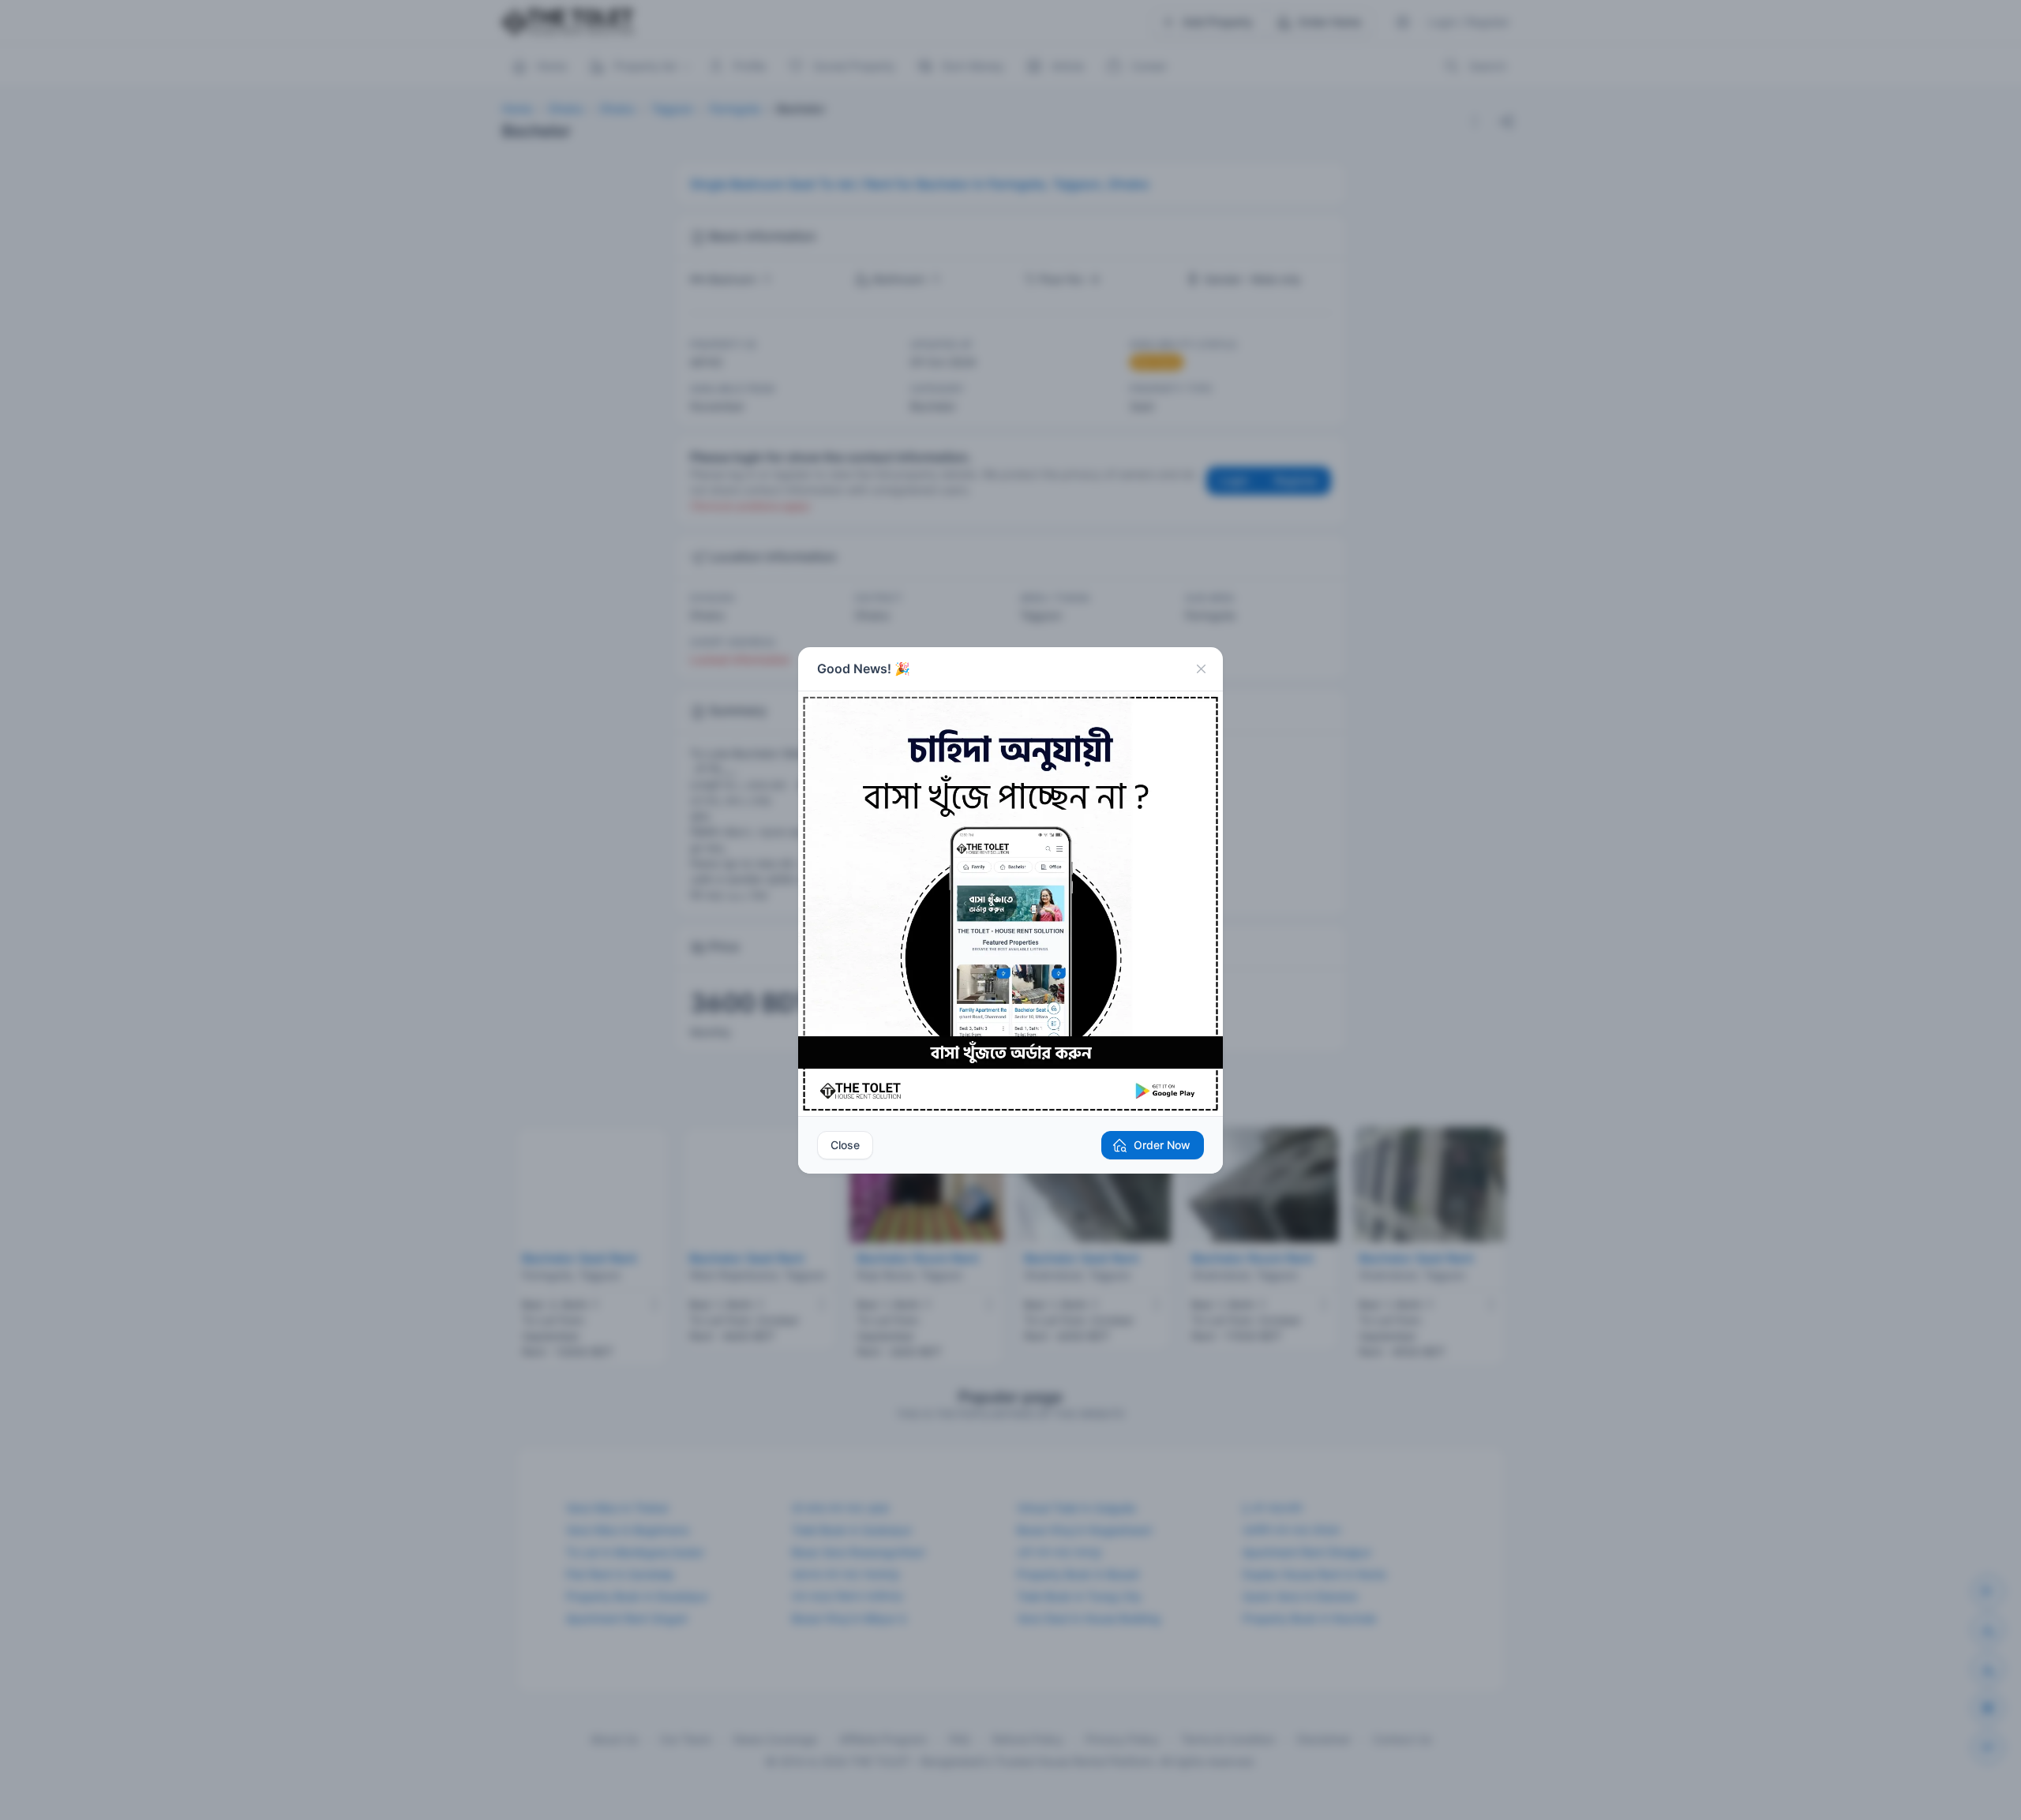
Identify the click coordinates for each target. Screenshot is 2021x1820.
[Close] (1201, 669)
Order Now (1162, 1145)
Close (845, 1145)
